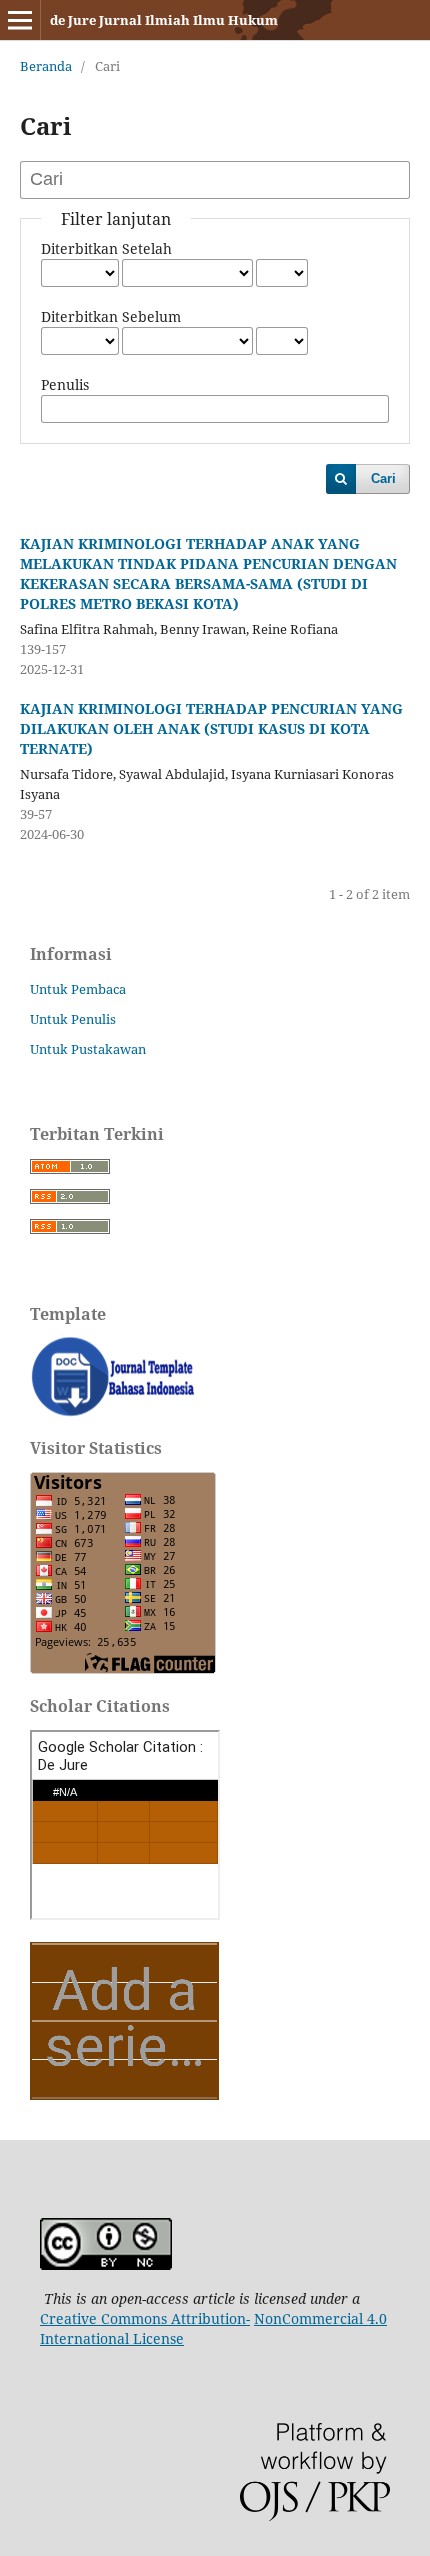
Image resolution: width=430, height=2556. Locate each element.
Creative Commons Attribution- (145, 2318)
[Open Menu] (20, 20)
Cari (383, 478)
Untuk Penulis (73, 1019)
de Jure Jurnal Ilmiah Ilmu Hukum (164, 20)
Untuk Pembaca (78, 989)
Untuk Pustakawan (88, 1049)
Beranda (46, 66)
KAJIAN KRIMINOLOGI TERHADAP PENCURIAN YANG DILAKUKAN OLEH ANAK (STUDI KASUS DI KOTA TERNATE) (211, 728)
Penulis (65, 384)
